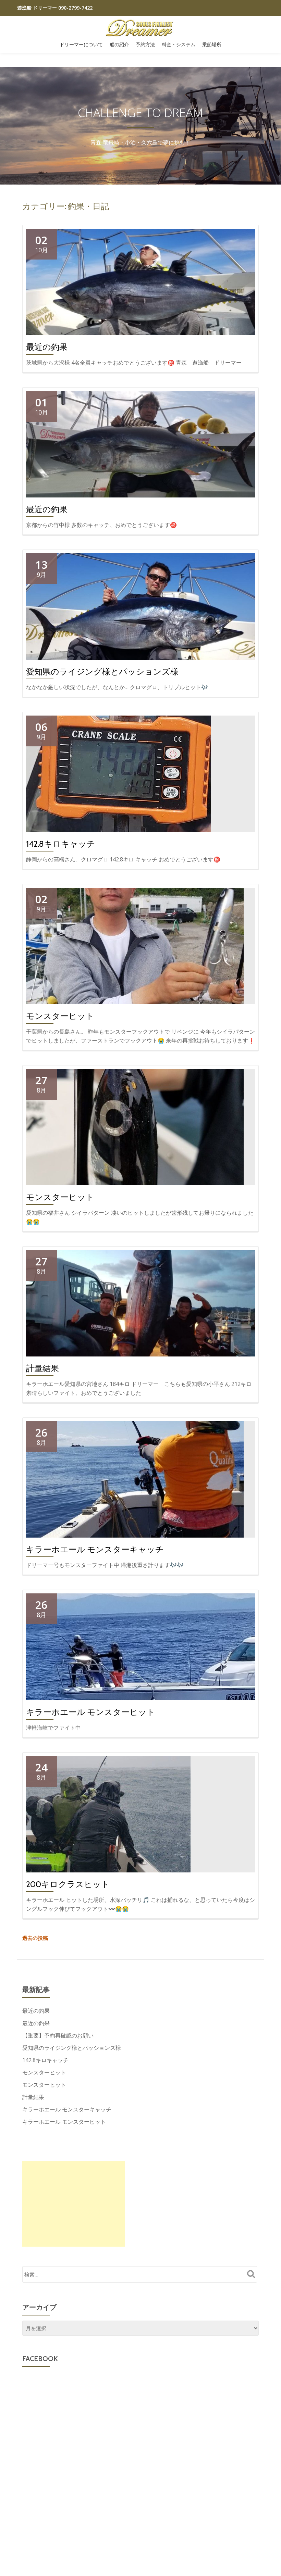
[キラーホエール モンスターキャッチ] (135, 1479)
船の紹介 (119, 45)
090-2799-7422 (75, 8)
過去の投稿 (35, 1938)
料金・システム (179, 45)
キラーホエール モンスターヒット (91, 1712)
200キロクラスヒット (68, 1884)
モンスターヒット (60, 1016)
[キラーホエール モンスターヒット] (140, 1646)
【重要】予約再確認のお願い (58, 2035)
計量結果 (42, 1368)
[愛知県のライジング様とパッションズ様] (140, 606)
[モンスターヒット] (135, 945)
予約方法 (145, 45)
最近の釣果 (47, 347)
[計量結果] (140, 1303)
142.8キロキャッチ (61, 844)
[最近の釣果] (140, 281)
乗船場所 (212, 45)
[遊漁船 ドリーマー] (141, 28)
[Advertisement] (74, 2204)
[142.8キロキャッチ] (119, 773)
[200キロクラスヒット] (108, 1814)
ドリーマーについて (81, 45)
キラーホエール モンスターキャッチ (95, 1549)
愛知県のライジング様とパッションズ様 (102, 672)
